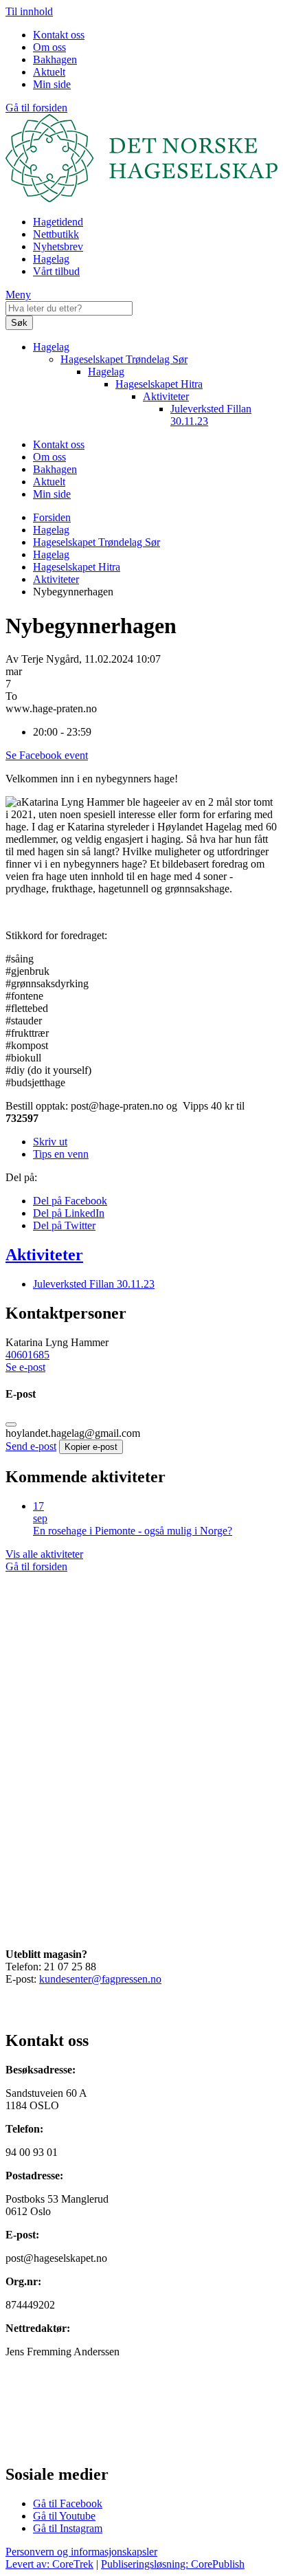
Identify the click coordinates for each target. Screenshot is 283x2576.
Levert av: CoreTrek (49, 2564)
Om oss (49, 47)
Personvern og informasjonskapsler (81, 2552)
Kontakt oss (59, 35)
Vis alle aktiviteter (44, 1554)
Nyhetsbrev (58, 246)
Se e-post (25, 1367)
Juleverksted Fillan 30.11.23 (94, 1284)
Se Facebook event (47, 755)
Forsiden (52, 517)
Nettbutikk (56, 234)
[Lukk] (11, 1424)
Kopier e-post (91, 1447)
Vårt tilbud (56, 271)
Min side (52, 84)
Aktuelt (49, 72)
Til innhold (29, 11)
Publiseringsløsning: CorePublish (173, 2564)
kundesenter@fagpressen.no (100, 1979)
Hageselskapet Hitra (159, 384)
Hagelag (51, 259)
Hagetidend (58, 222)
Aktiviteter (166, 396)
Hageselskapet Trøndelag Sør (124, 359)
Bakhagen (55, 59)
